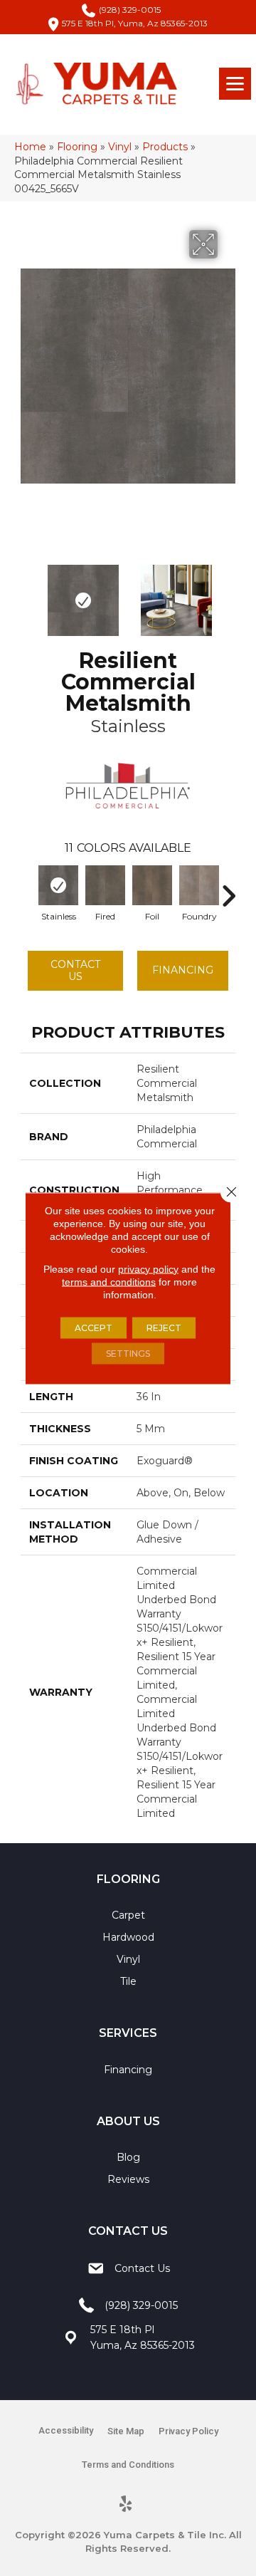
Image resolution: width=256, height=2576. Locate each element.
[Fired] (105, 885)
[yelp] (126, 2505)
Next (228, 593)
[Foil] (152, 885)
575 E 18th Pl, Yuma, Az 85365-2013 (135, 23)
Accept (94, 1327)
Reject (164, 1327)
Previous (28, 593)
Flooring (77, 147)
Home (30, 147)
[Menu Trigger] (235, 84)
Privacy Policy (188, 2431)
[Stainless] (58, 885)
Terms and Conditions (128, 2465)
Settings (128, 1353)
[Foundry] (199, 885)
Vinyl (120, 147)
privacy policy (148, 1268)
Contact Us (75, 970)
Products (165, 147)
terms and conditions (109, 1281)
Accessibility (66, 2430)
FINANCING (183, 970)
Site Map (126, 2431)
